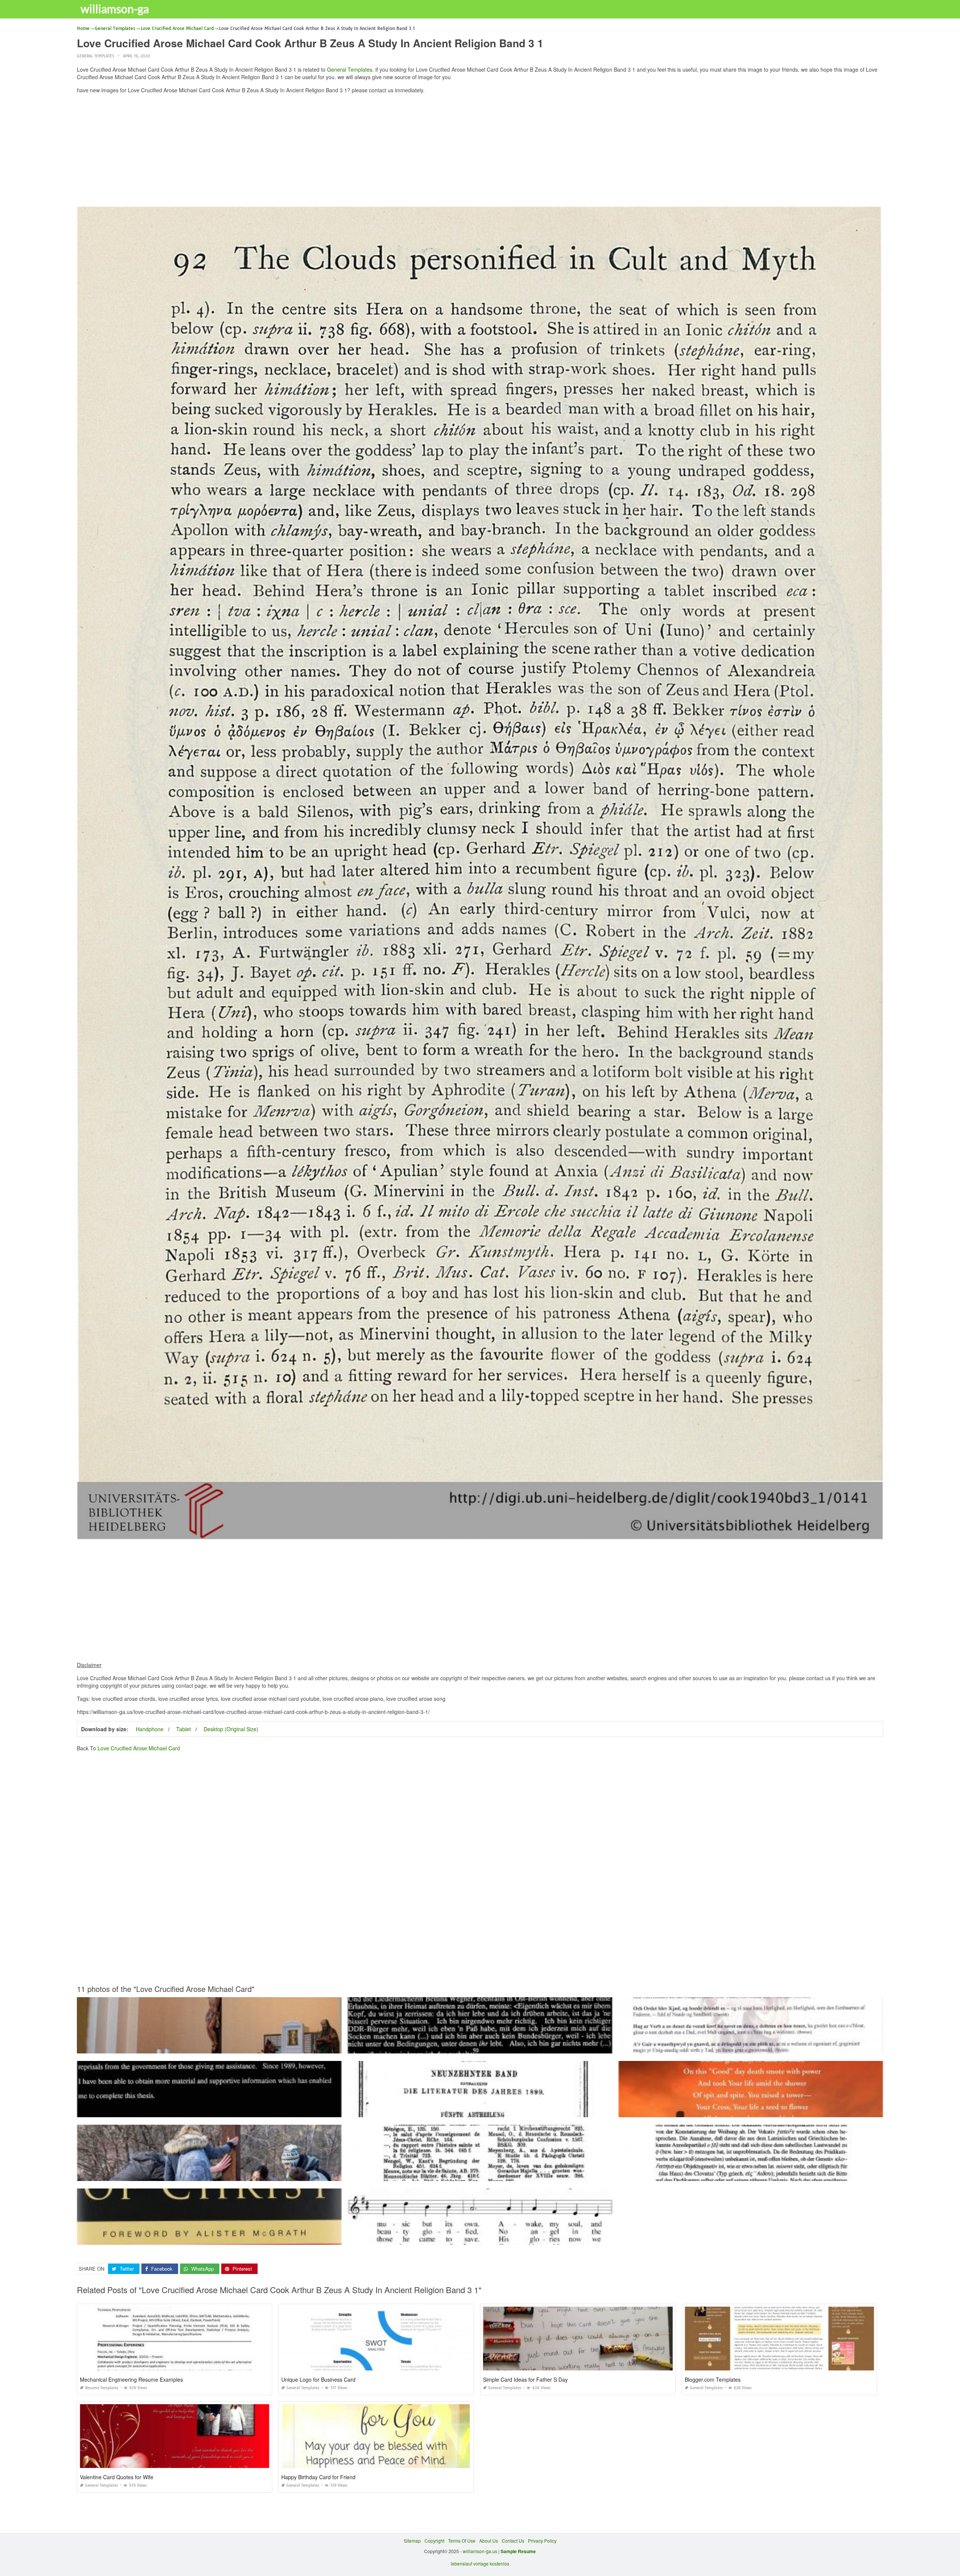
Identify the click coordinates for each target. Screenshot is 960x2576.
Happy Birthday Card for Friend (318, 2477)
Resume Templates (102, 2388)
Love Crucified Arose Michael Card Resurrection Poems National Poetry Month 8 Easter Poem (751, 2110)
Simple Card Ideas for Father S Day (525, 2379)
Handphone (150, 1729)
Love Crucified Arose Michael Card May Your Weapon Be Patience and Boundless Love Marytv (209, 2174)
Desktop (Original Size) (231, 1729)
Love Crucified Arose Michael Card (139, 1748)
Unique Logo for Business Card (318, 2379)
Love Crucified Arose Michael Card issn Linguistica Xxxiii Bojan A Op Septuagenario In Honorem (751, 2174)
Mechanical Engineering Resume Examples (131, 2379)
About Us (489, 2541)
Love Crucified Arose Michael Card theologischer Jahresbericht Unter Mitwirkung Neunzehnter (480, 2174)
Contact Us (513, 2541)
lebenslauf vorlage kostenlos (480, 2563)
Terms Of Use (462, 2541)
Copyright (434, 2541)
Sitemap (412, 2541)
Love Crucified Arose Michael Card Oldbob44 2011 (751, 2047)
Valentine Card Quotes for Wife (117, 2477)
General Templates (95, 56)
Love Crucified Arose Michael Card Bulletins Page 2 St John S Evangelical (480, 2238)
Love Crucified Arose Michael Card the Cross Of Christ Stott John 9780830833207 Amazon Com (209, 2238)
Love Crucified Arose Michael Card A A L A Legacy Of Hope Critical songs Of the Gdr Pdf (480, 2047)
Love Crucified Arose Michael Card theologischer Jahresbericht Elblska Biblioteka (480, 2110)
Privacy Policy (542, 2541)
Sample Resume (518, 2551)
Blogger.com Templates (713, 2379)
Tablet (184, 1729)
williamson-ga (115, 9)
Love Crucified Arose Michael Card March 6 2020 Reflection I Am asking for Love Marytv (209, 2047)
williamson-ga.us (480, 2551)
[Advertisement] (480, 152)
